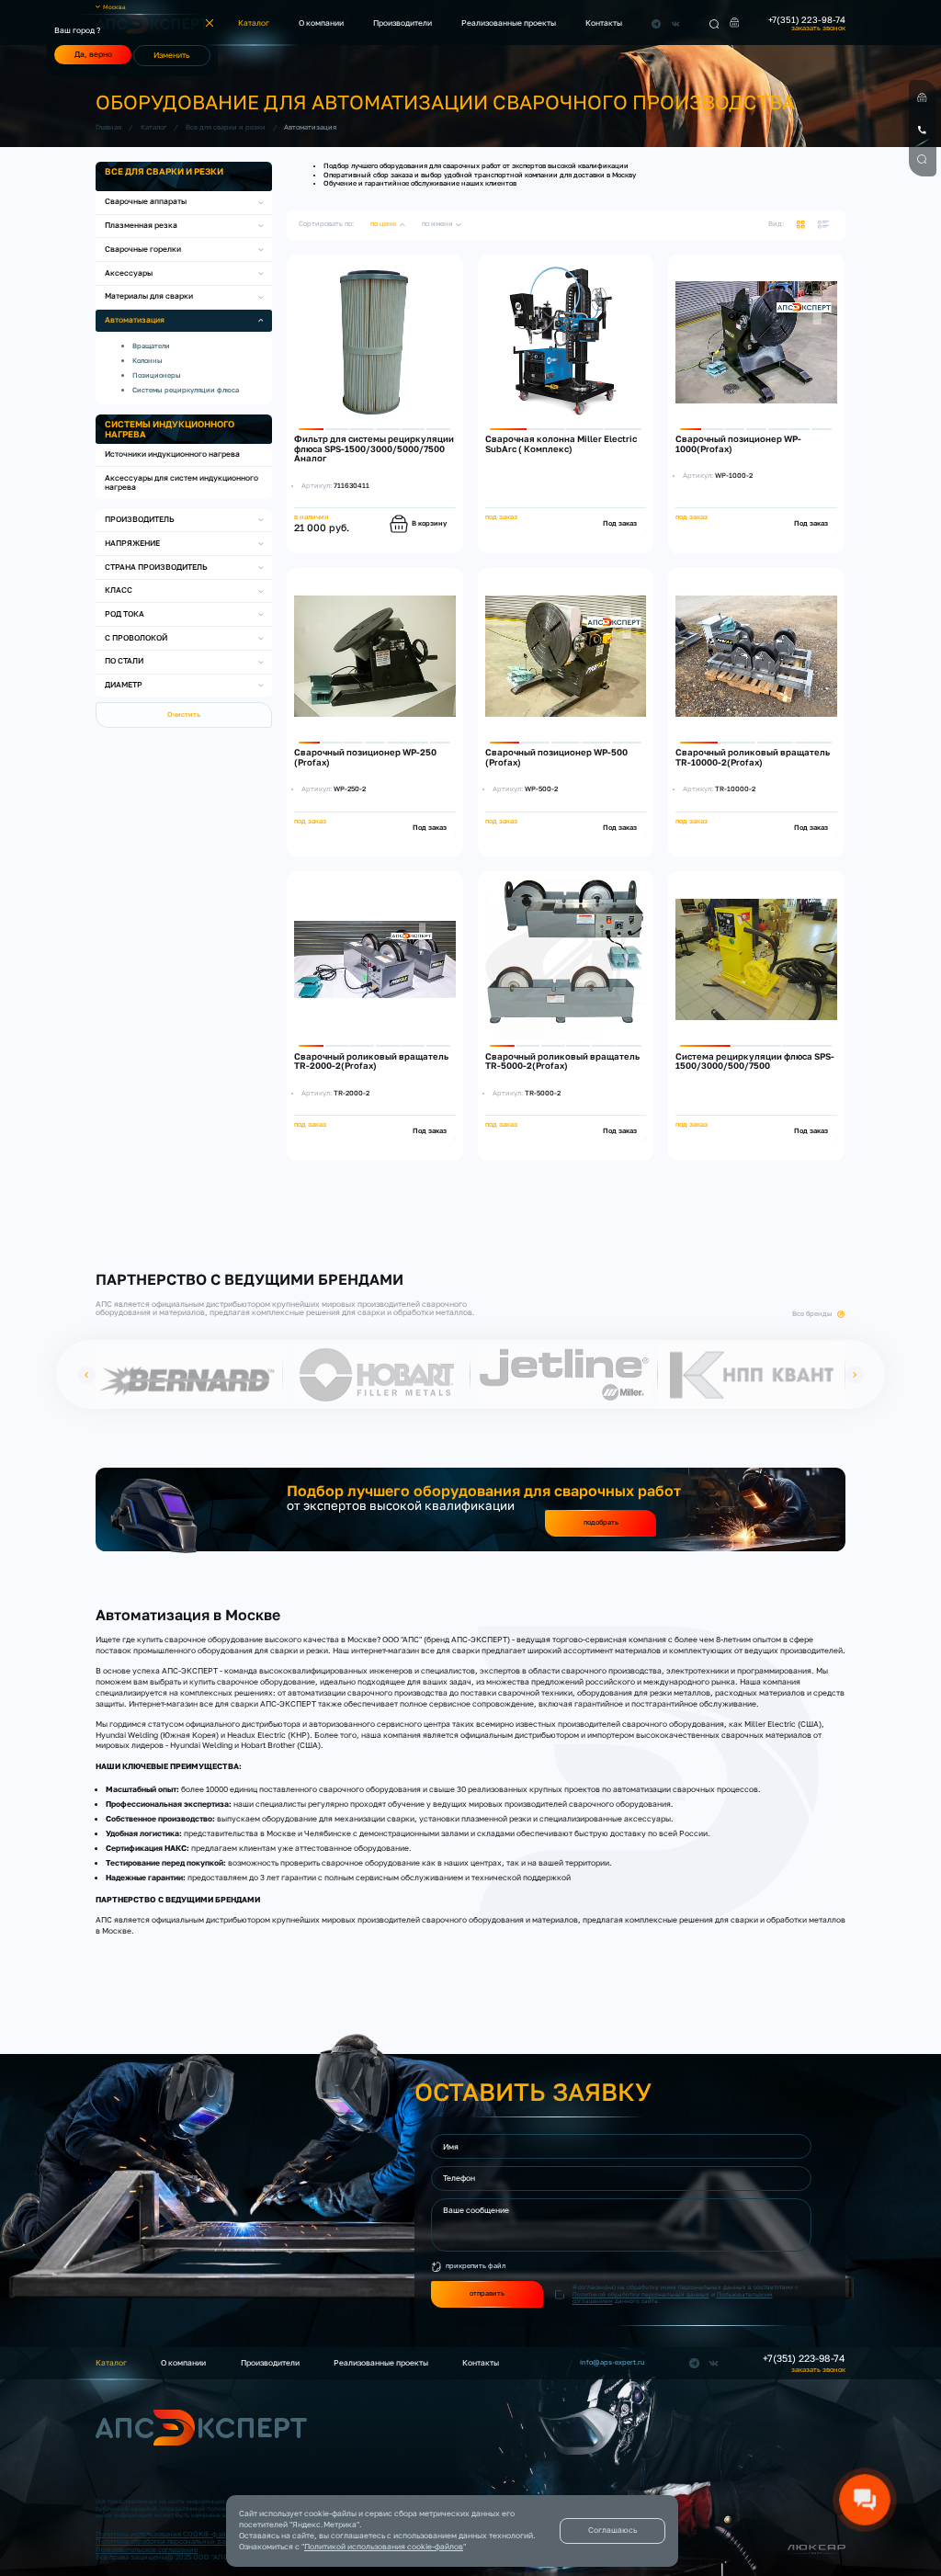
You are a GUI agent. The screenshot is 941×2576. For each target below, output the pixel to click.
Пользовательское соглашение (147, 2550)
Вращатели (151, 346)
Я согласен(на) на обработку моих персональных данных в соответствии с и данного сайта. (685, 2294)
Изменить (171, 55)
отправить (487, 2293)
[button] (86, 1374)
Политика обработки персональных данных (169, 2542)
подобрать (601, 1522)
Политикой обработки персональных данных (641, 2294)
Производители (402, 23)
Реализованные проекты (509, 23)
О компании (321, 23)
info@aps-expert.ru (612, 2363)
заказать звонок (818, 28)
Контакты (604, 23)
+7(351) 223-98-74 (807, 20)
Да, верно (93, 54)
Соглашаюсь (612, 2530)
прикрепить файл (476, 2266)
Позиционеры (157, 375)
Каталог (254, 23)
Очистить (184, 715)
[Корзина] (735, 23)
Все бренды (812, 1314)
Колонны (147, 361)
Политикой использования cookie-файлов (384, 2547)
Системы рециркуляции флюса (186, 390)
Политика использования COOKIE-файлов (166, 2534)
